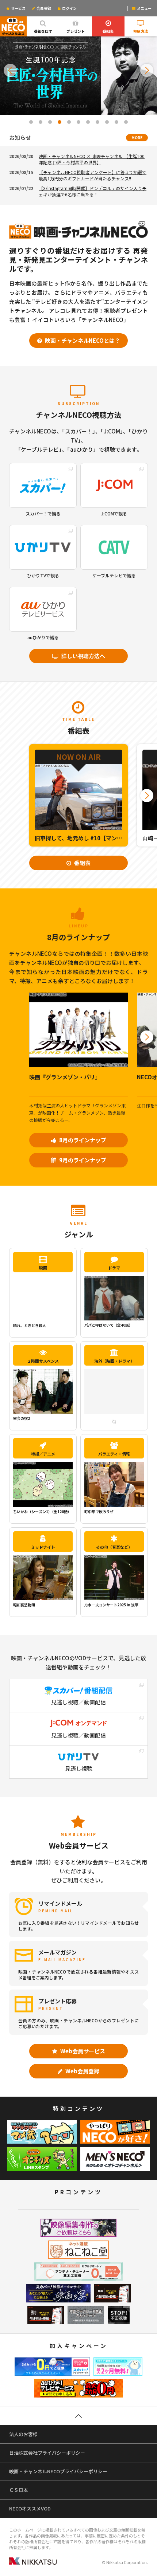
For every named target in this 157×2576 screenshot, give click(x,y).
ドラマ (114, 1268)
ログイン (69, 8)
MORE (137, 138)
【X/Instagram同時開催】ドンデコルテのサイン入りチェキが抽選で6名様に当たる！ (93, 191)
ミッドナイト (43, 1547)
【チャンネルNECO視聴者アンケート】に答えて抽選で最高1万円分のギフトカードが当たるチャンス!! (93, 175)
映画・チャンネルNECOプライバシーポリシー (58, 2471)
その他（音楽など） (114, 1547)
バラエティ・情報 (114, 1454)
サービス (18, 8)
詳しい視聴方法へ (83, 656)
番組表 (108, 31)
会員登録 (43, 8)
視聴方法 (141, 31)
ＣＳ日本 (19, 2490)
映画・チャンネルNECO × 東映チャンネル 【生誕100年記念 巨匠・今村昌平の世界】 (92, 159)
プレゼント (76, 31)
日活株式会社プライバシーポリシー (47, 2453)
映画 (43, 1268)
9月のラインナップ (82, 1160)
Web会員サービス (82, 2051)
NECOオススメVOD (30, 2508)
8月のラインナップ (82, 1140)
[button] (10, 70)
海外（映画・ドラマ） (114, 1361)
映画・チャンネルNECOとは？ (82, 340)
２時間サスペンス (43, 1361)
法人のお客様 (23, 2434)
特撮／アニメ (43, 1454)
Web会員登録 (82, 2071)
